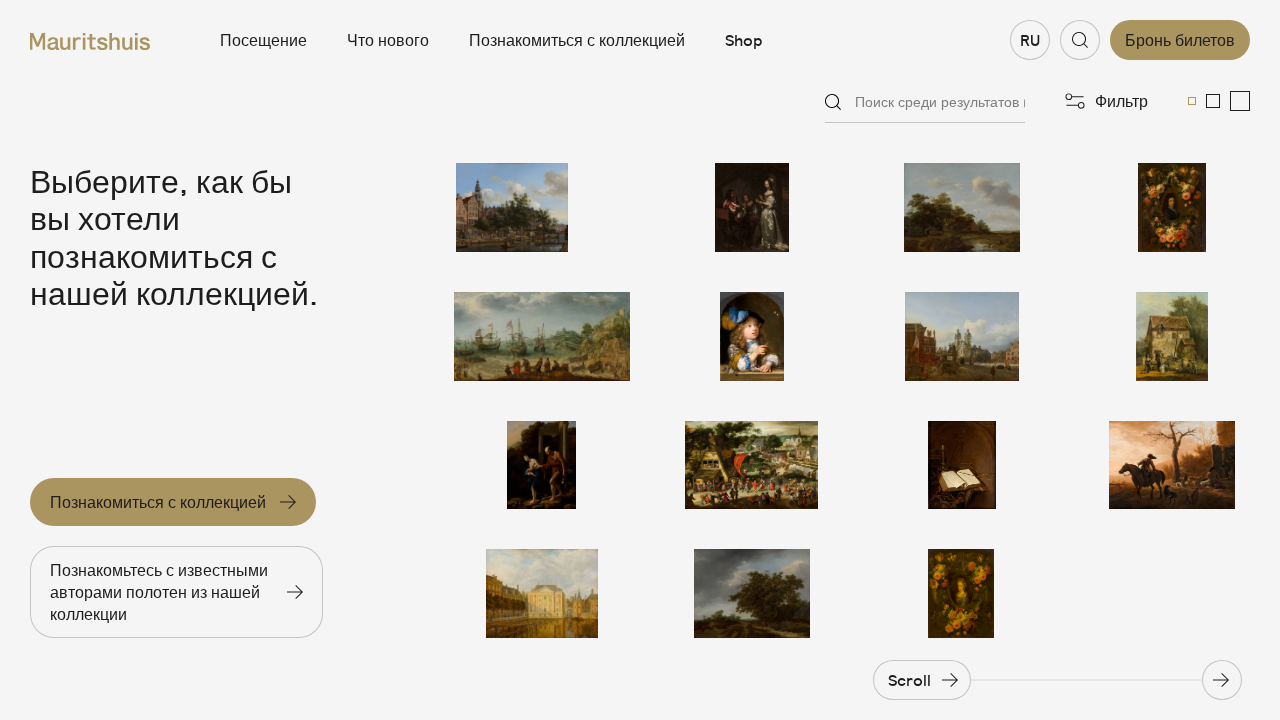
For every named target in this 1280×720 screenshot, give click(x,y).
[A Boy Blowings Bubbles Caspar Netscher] (752, 336)
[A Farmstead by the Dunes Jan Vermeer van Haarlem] (962, 207)
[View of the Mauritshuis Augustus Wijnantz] (542, 593)
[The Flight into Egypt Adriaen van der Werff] (542, 465)
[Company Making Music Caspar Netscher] (752, 207)
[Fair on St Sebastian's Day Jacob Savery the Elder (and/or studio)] (752, 465)
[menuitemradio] (1192, 101)
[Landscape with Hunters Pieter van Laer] (1172, 465)
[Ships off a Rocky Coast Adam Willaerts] (542, 336)
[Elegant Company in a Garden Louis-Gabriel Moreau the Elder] (1172, 336)
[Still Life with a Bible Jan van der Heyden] (962, 465)
